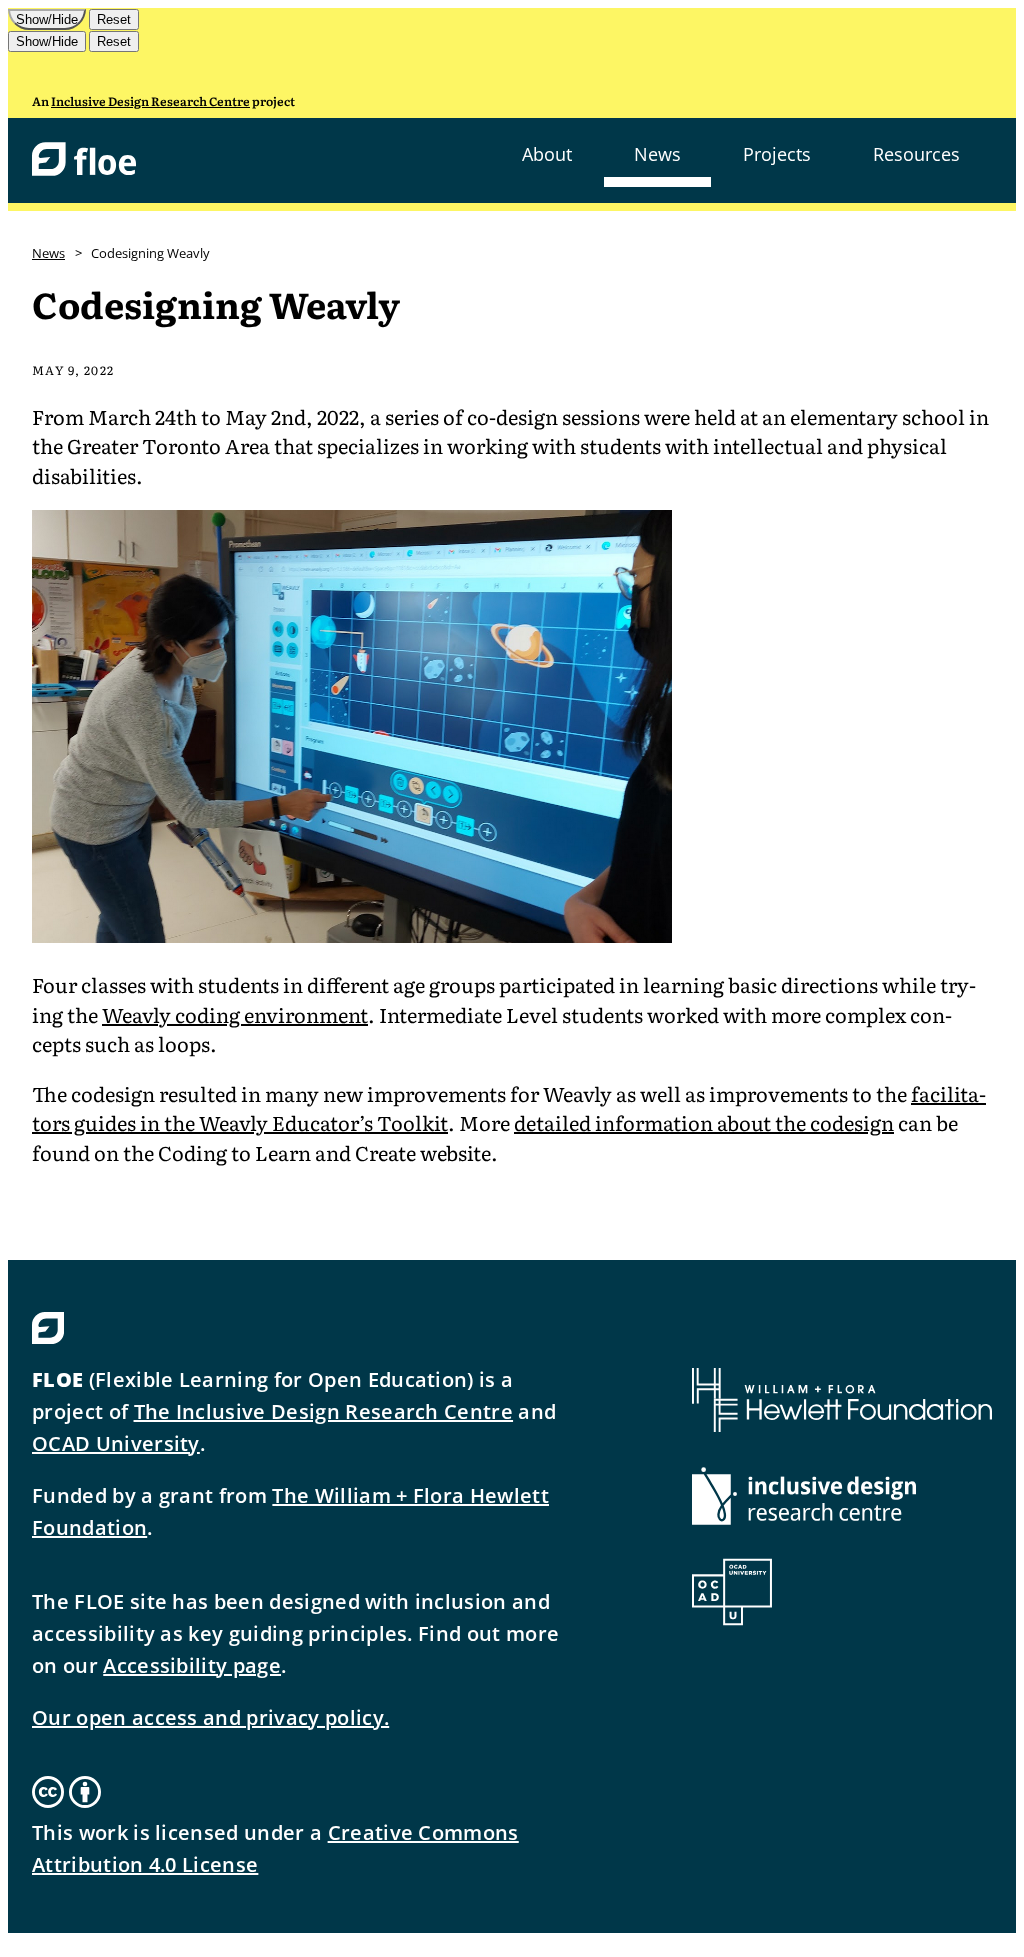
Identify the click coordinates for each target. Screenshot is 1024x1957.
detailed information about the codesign (704, 1122)
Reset (114, 19)
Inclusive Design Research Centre (150, 101)
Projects (777, 154)
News (657, 154)
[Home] (84, 160)
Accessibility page (192, 1665)
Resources (916, 154)
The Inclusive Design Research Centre (324, 1411)
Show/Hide (47, 19)
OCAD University (116, 1443)
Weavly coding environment (235, 1014)
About (547, 154)
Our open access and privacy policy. (210, 1717)
